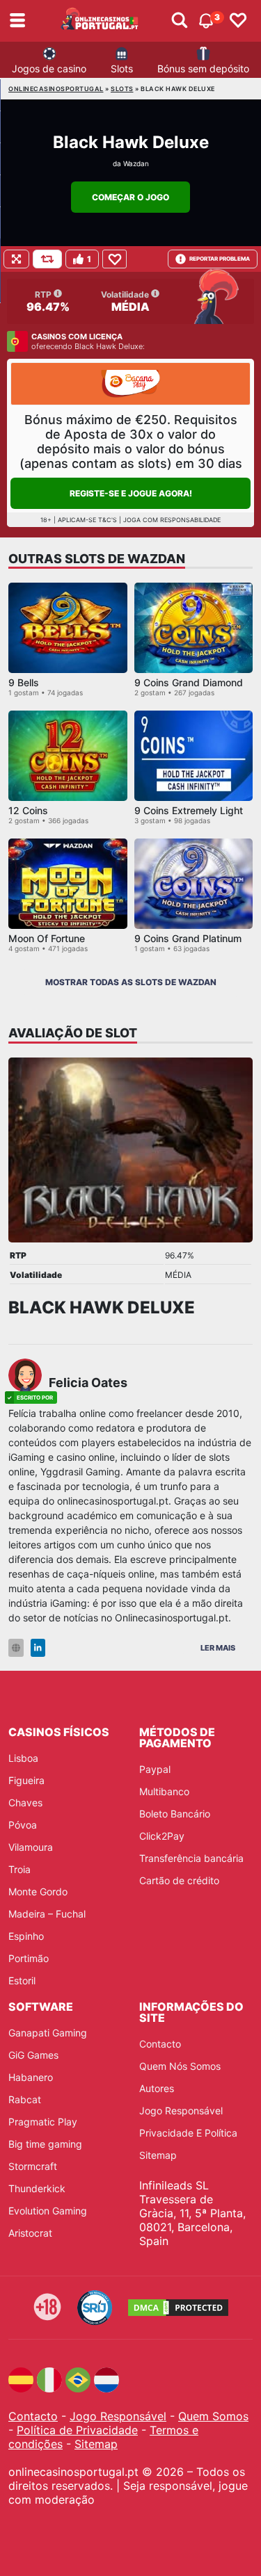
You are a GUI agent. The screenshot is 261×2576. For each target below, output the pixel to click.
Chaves (25, 1803)
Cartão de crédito (179, 1880)
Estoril (22, 1980)
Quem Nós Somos (180, 2066)
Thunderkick (37, 2188)
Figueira (26, 1780)
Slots (122, 68)
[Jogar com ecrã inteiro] (16, 259)
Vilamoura (31, 1847)
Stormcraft (33, 2166)
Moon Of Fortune (47, 938)
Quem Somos (213, 2416)
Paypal (155, 1769)
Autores (157, 2088)
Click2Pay (162, 1836)
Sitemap (158, 2155)
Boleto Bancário (175, 1814)
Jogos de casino (49, 68)
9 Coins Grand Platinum (188, 938)
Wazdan (136, 163)
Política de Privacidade (77, 2430)
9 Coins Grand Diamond (189, 682)
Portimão (29, 1958)
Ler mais (218, 1648)
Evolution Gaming (48, 2211)
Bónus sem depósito (203, 68)
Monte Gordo (38, 1892)
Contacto (160, 2044)
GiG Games (33, 2055)
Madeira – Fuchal (47, 1914)
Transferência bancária (191, 1858)
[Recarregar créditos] (47, 259)
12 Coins (28, 810)
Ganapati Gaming (48, 2033)
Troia (19, 1869)
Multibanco (164, 1791)
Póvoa (23, 1825)
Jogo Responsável (181, 2111)
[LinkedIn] (38, 1648)
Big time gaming (45, 2144)
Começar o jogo (130, 197)
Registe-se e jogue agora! (131, 493)
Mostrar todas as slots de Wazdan (131, 982)
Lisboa (23, 1758)
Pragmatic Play (43, 2122)
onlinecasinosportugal (56, 89)
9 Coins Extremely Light (189, 810)
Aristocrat (30, 2233)
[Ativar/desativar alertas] (180, 21)
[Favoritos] (238, 21)
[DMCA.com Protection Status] (178, 2308)
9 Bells (24, 682)
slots (122, 89)
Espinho (26, 1936)
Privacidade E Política (188, 2133)
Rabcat (25, 2099)
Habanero (31, 2077)
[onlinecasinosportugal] (100, 21)
